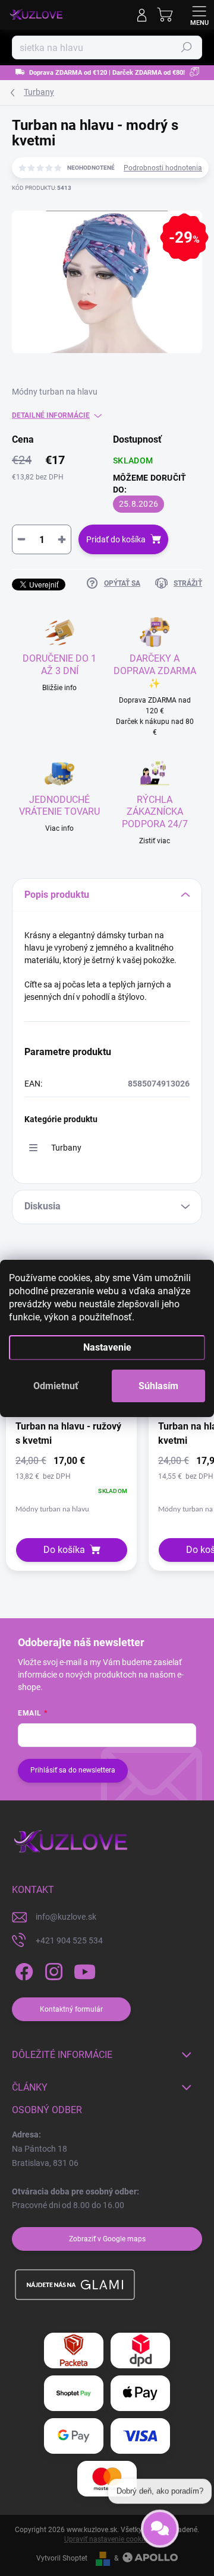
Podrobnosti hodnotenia (163, 168)
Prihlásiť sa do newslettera (73, 1770)
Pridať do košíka (116, 539)
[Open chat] (160, 2535)
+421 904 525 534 (69, 1940)
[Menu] (199, 15)
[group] (71, 1438)
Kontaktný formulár (71, 2009)
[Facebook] (22, 1972)
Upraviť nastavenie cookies (107, 2539)
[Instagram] (52, 1972)
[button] (71, 1484)
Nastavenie (107, 1347)
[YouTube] (85, 1972)
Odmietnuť (56, 1386)
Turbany (66, 1148)
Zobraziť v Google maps (107, 2239)
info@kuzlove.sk (66, 1917)
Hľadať (187, 47)
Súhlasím (158, 1386)
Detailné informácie (51, 415)
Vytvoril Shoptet (62, 2558)
